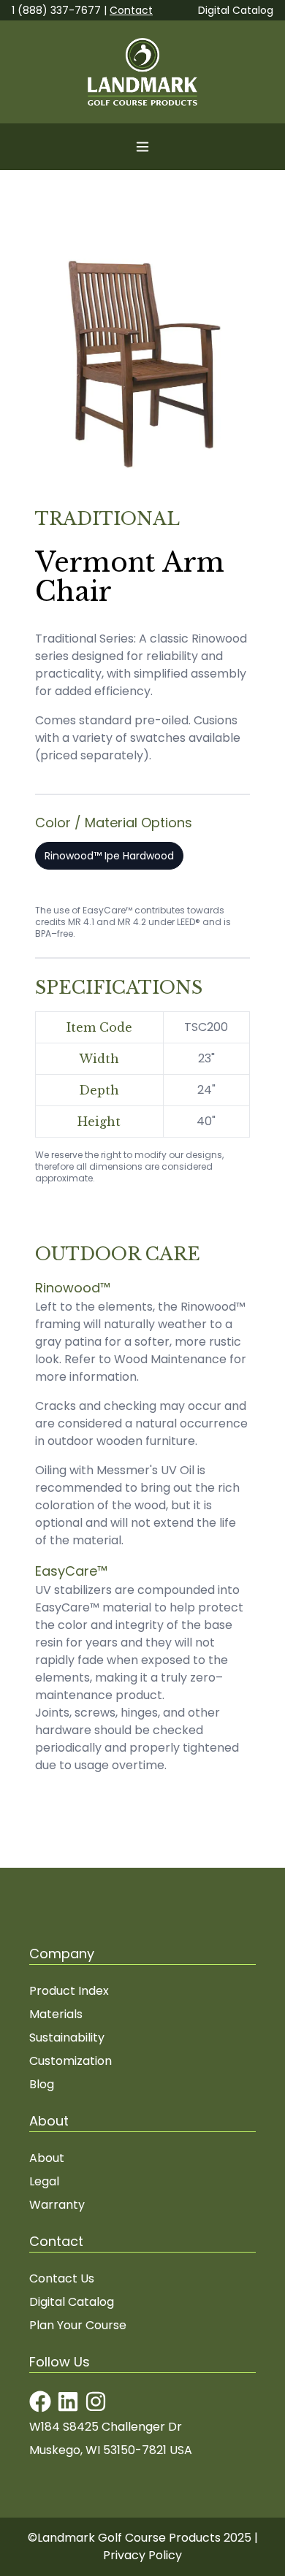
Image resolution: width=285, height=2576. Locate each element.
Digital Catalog (236, 10)
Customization (71, 2061)
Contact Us (62, 2278)
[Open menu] (142, 147)
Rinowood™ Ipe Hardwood (109, 856)
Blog (42, 2084)
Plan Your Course (78, 2325)
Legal (44, 2181)
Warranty (57, 2205)
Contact (131, 10)
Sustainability (67, 2038)
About (47, 2158)
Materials (56, 2014)
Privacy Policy (142, 2555)
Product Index (69, 1991)
